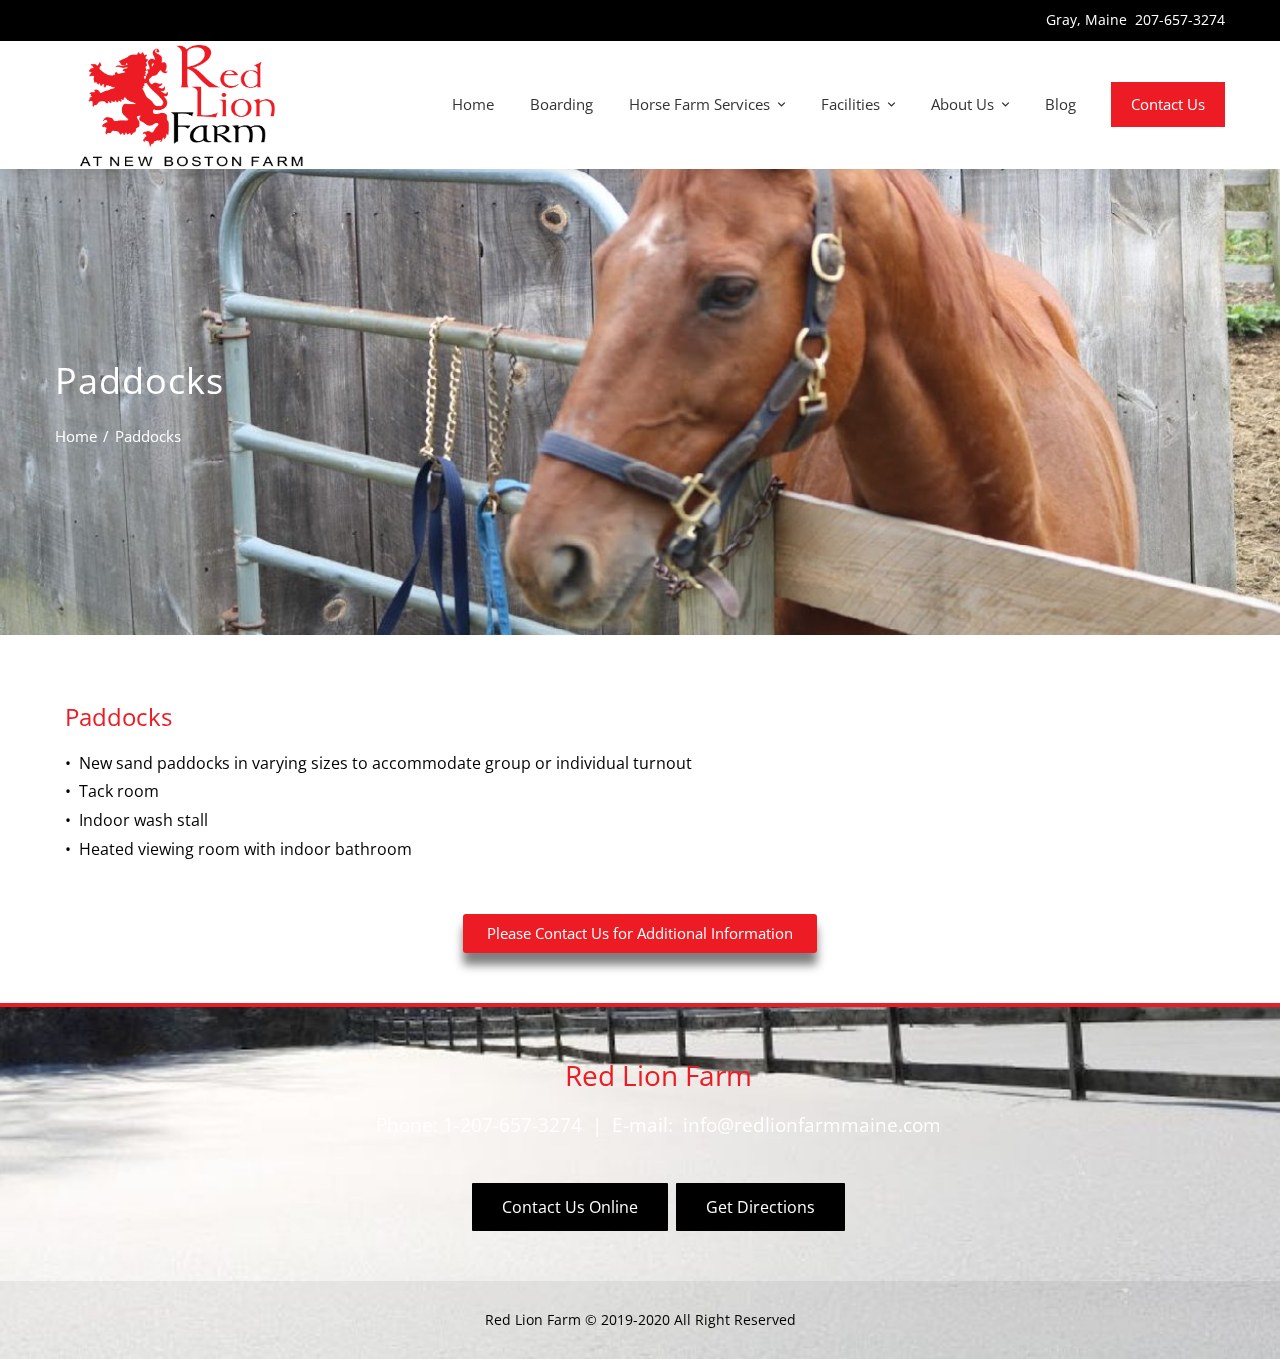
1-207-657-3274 (512, 1124)
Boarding (561, 104)
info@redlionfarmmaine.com (812, 1124)
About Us (962, 104)
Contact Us (1168, 104)
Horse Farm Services (699, 104)
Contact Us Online (570, 1207)
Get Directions (760, 1207)
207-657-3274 (1180, 19)
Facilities (850, 104)
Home (473, 104)
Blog (1060, 104)
